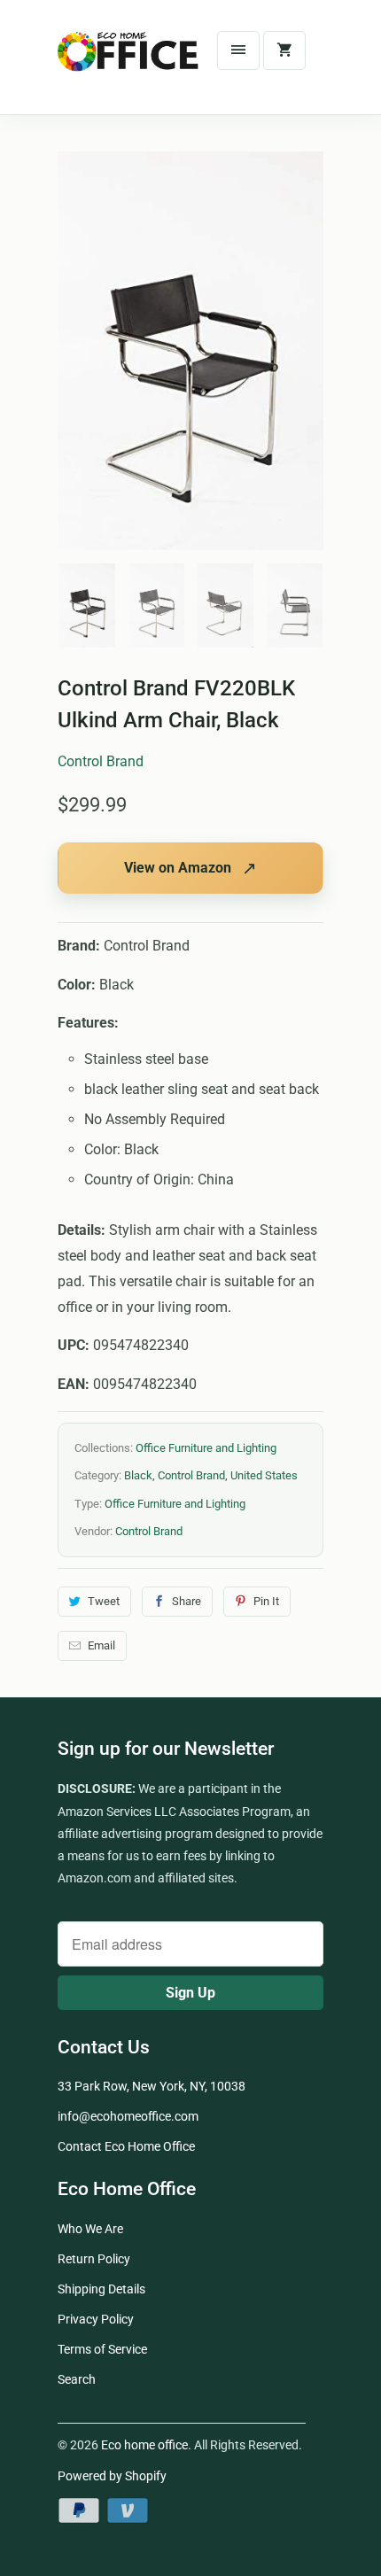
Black (138, 1475)
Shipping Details (101, 2289)
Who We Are (90, 2229)
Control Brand (101, 761)
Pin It (266, 1601)
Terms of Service (102, 2349)
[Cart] (284, 50)
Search (77, 2379)
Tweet (104, 1601)
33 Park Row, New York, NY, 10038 (152, 2086)
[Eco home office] (128, 64)
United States (264, 1475)
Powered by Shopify (112, 2476)
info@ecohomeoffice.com (128, 2116)
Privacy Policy (96, 2319)
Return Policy (94, 2259)
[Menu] (238, 50)
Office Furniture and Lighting (206, 1448)
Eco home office (144, 2445)
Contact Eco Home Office (126, 2146)
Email (101, 1645)
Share (187, 1601)
